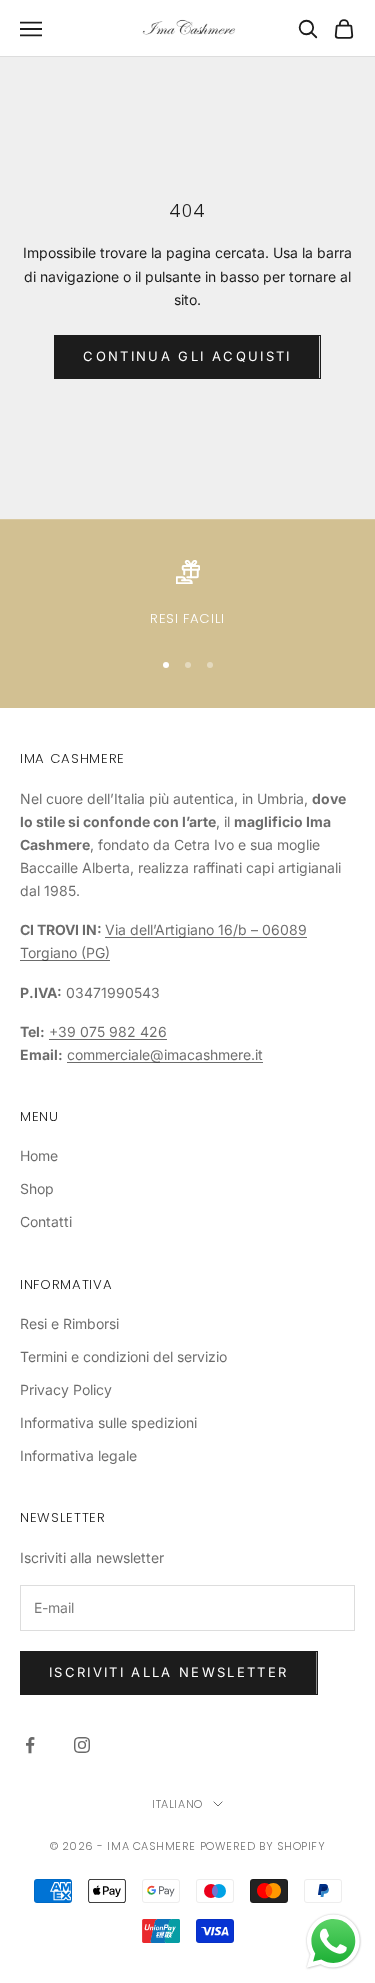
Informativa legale (78, 1455)
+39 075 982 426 (108, 1031)
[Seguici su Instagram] (82, 1745)
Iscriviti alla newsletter (169, 1672)
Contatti (46, 1221)
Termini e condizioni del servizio (123, 1356)
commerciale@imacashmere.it (165, 1054)
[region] (187, 595)
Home (39, 1155)
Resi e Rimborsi (69, 1323)
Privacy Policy (66, 1389)
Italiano (177, 1804)
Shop (37, 1188)
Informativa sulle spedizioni (108, 1422)
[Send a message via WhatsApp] (333, 1941)
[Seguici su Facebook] (30, 1745)
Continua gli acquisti (187, 356)
